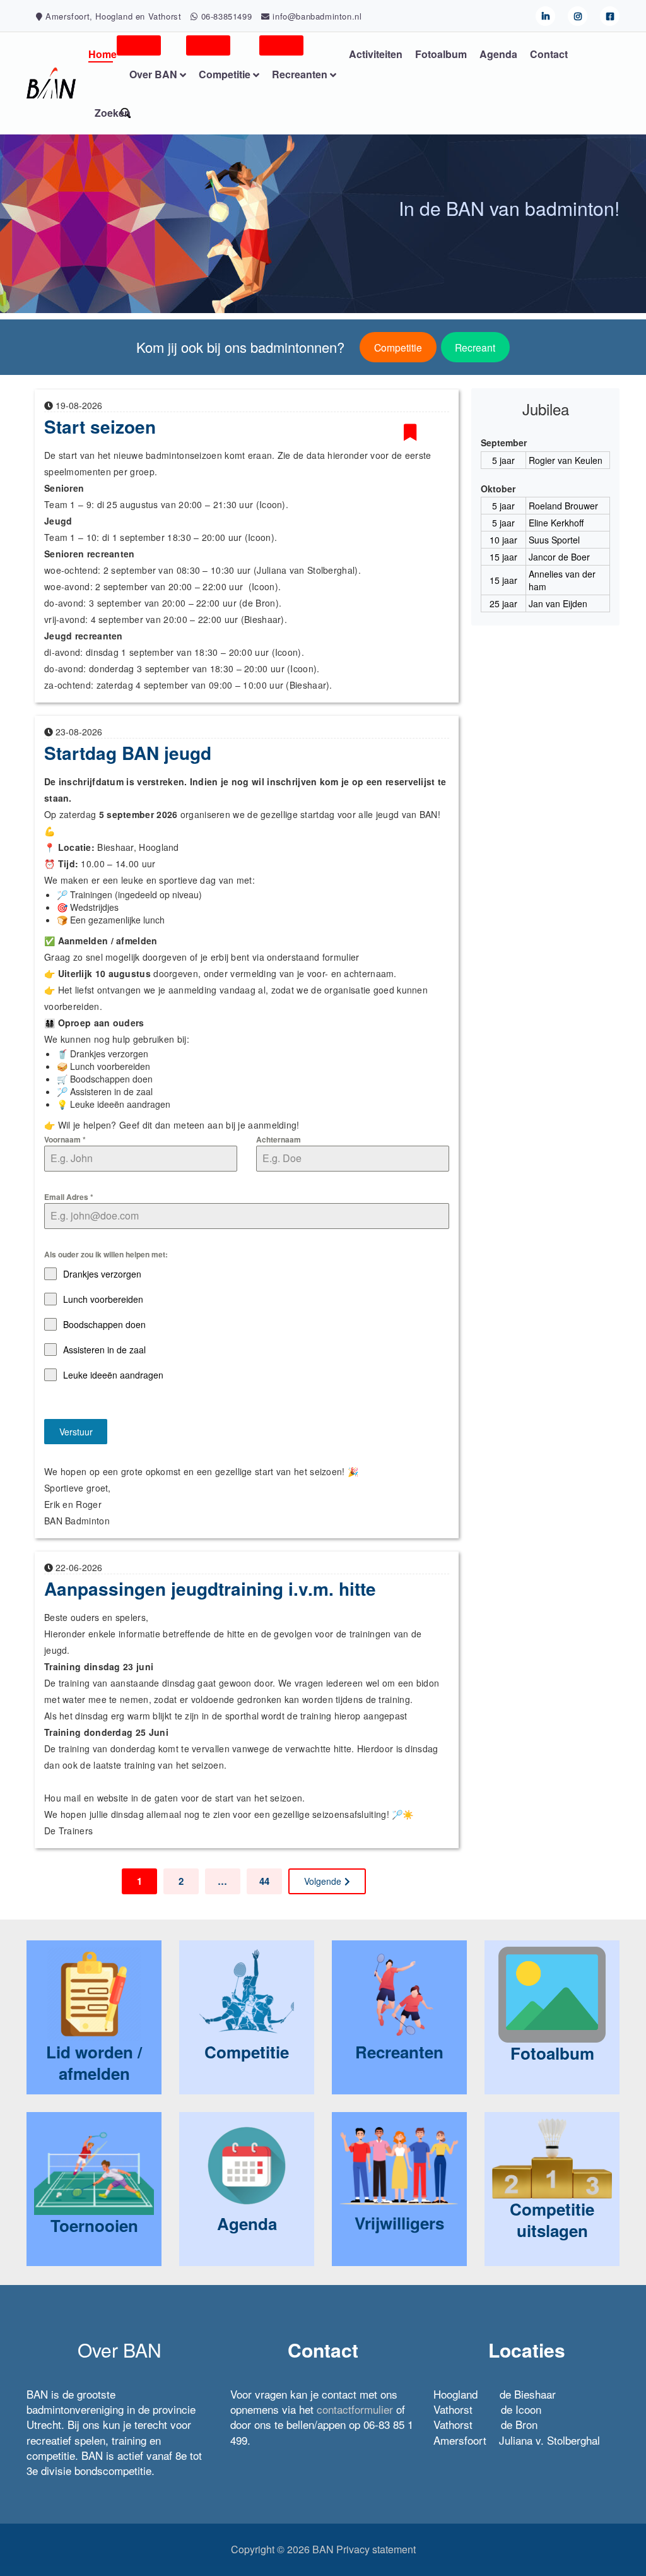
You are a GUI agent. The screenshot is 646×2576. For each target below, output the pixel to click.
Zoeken (113, 113)
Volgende (323, 1881)
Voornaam (65, 1139)
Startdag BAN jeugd (128, 753)
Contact (549, 54)
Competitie (398, 347)
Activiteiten (376, 54)
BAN (323, 2549)
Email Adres (69, 1197)
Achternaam (279, 1139)
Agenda (498, 54)
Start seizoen (100, 426)
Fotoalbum (441, 54)
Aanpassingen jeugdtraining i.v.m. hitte (210, 1588)
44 (264, 1881)
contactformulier (355, 2409)
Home (103, 54)
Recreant (475, 347)
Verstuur (76, 1432)
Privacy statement (376, 2549)
